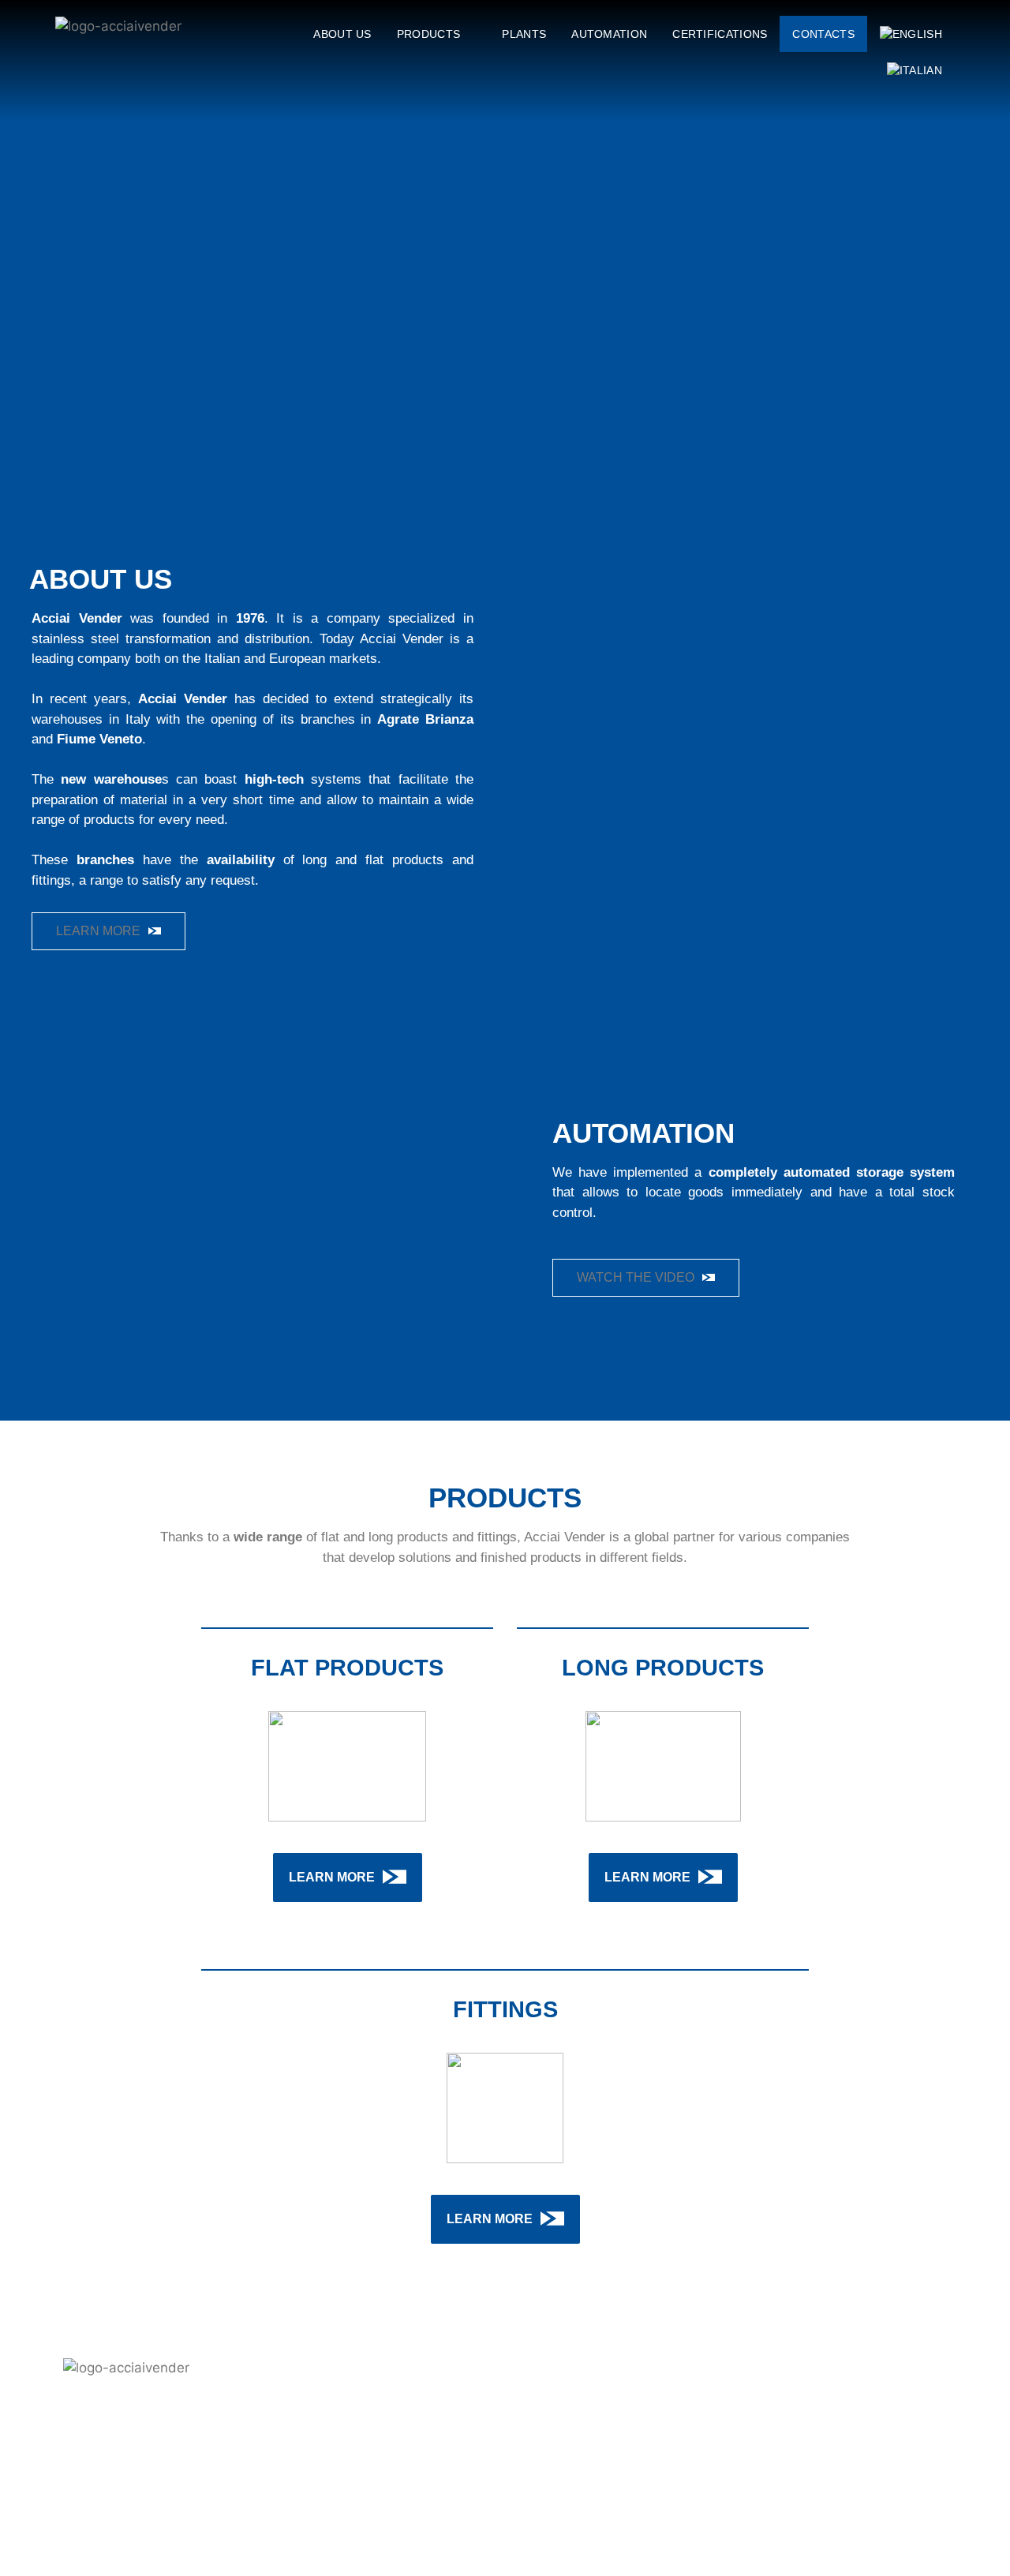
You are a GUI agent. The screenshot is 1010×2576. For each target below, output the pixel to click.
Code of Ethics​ (616, 2504)
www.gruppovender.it (902, 2494)
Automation (609, 34)
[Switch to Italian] (915, 70)
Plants (634, 2419)
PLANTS (524, 34)
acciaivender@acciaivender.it (884, 2480)
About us (342, 34)
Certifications (619, 2462)
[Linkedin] (73, 2486)
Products (428, 34)
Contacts (823, 34)
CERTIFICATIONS (720, 34)
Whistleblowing (614, 2525)
